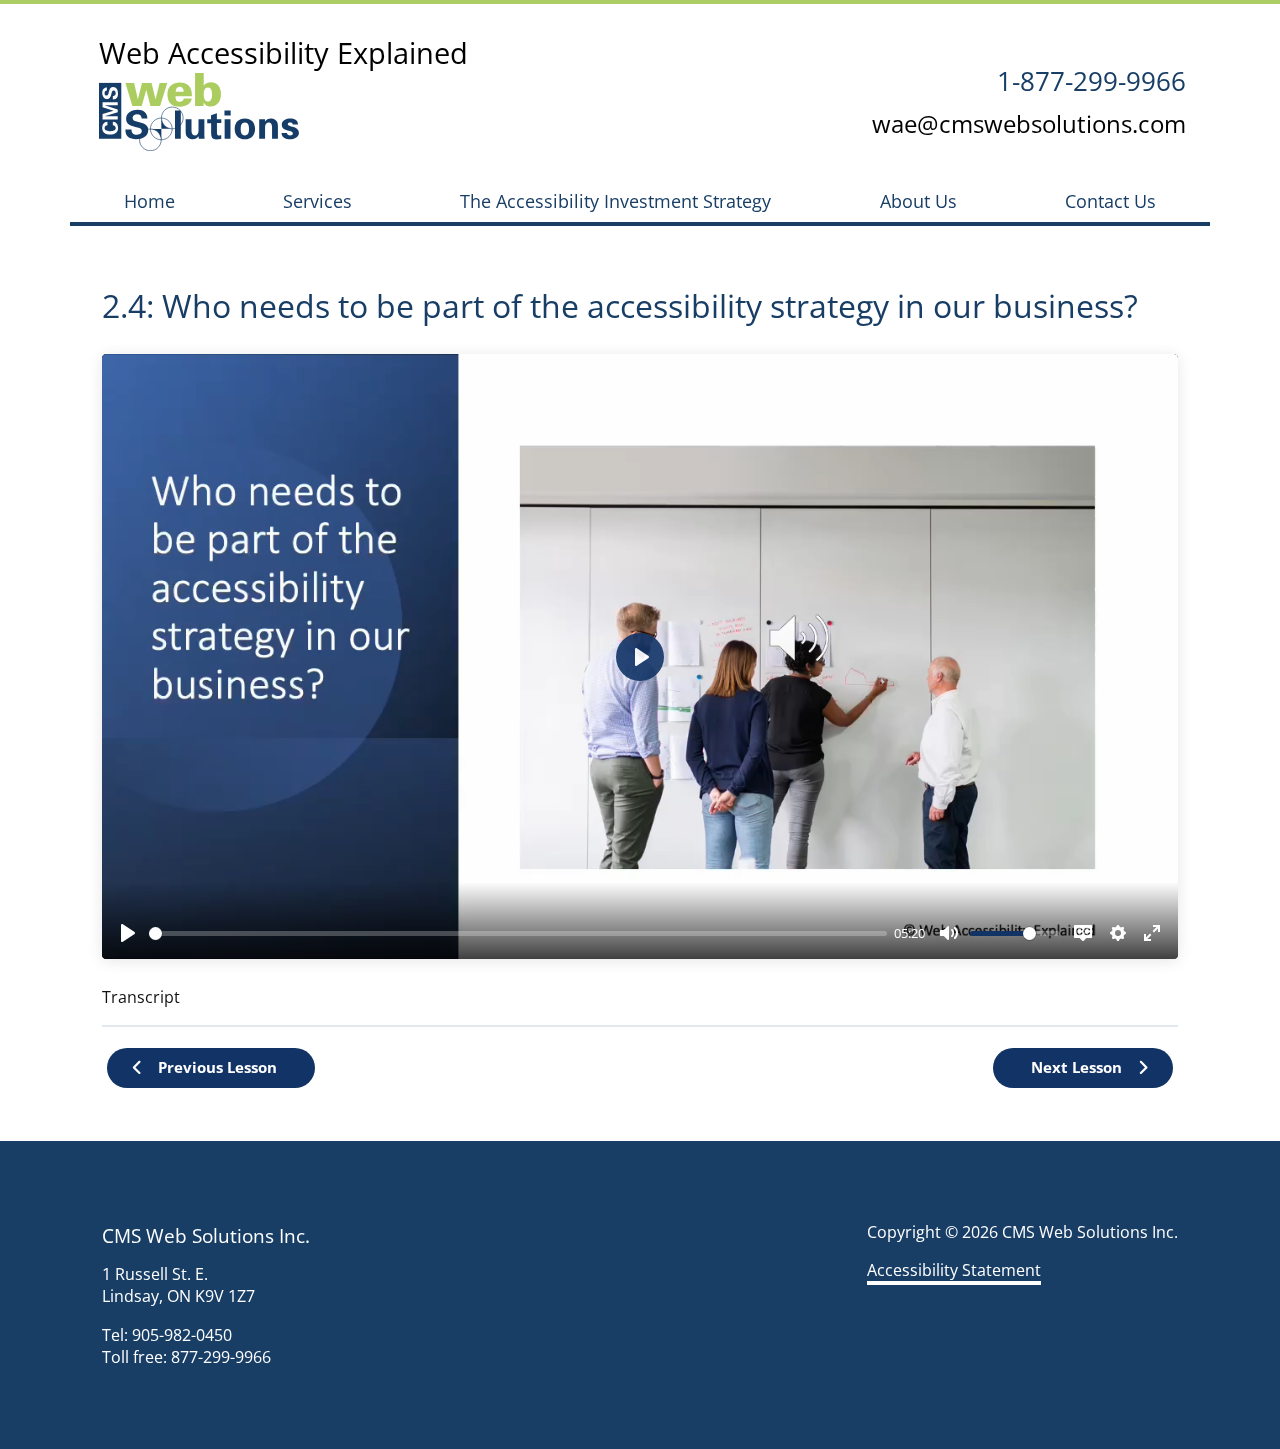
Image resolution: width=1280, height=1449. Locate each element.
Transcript (141, 997)
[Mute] (949, 933)
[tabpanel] (640, 681)
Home (149, 201)
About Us (918, 201)
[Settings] (1118, 933)
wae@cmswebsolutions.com (1029, 123)
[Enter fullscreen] (1152, 933)
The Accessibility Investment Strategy (615, 201)
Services (317, 201)
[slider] (518, 933)
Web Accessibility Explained (283, 52)
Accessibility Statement (954, 1270)
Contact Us (1110, 201)
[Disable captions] (1083, 933)
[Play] (128, 933)
